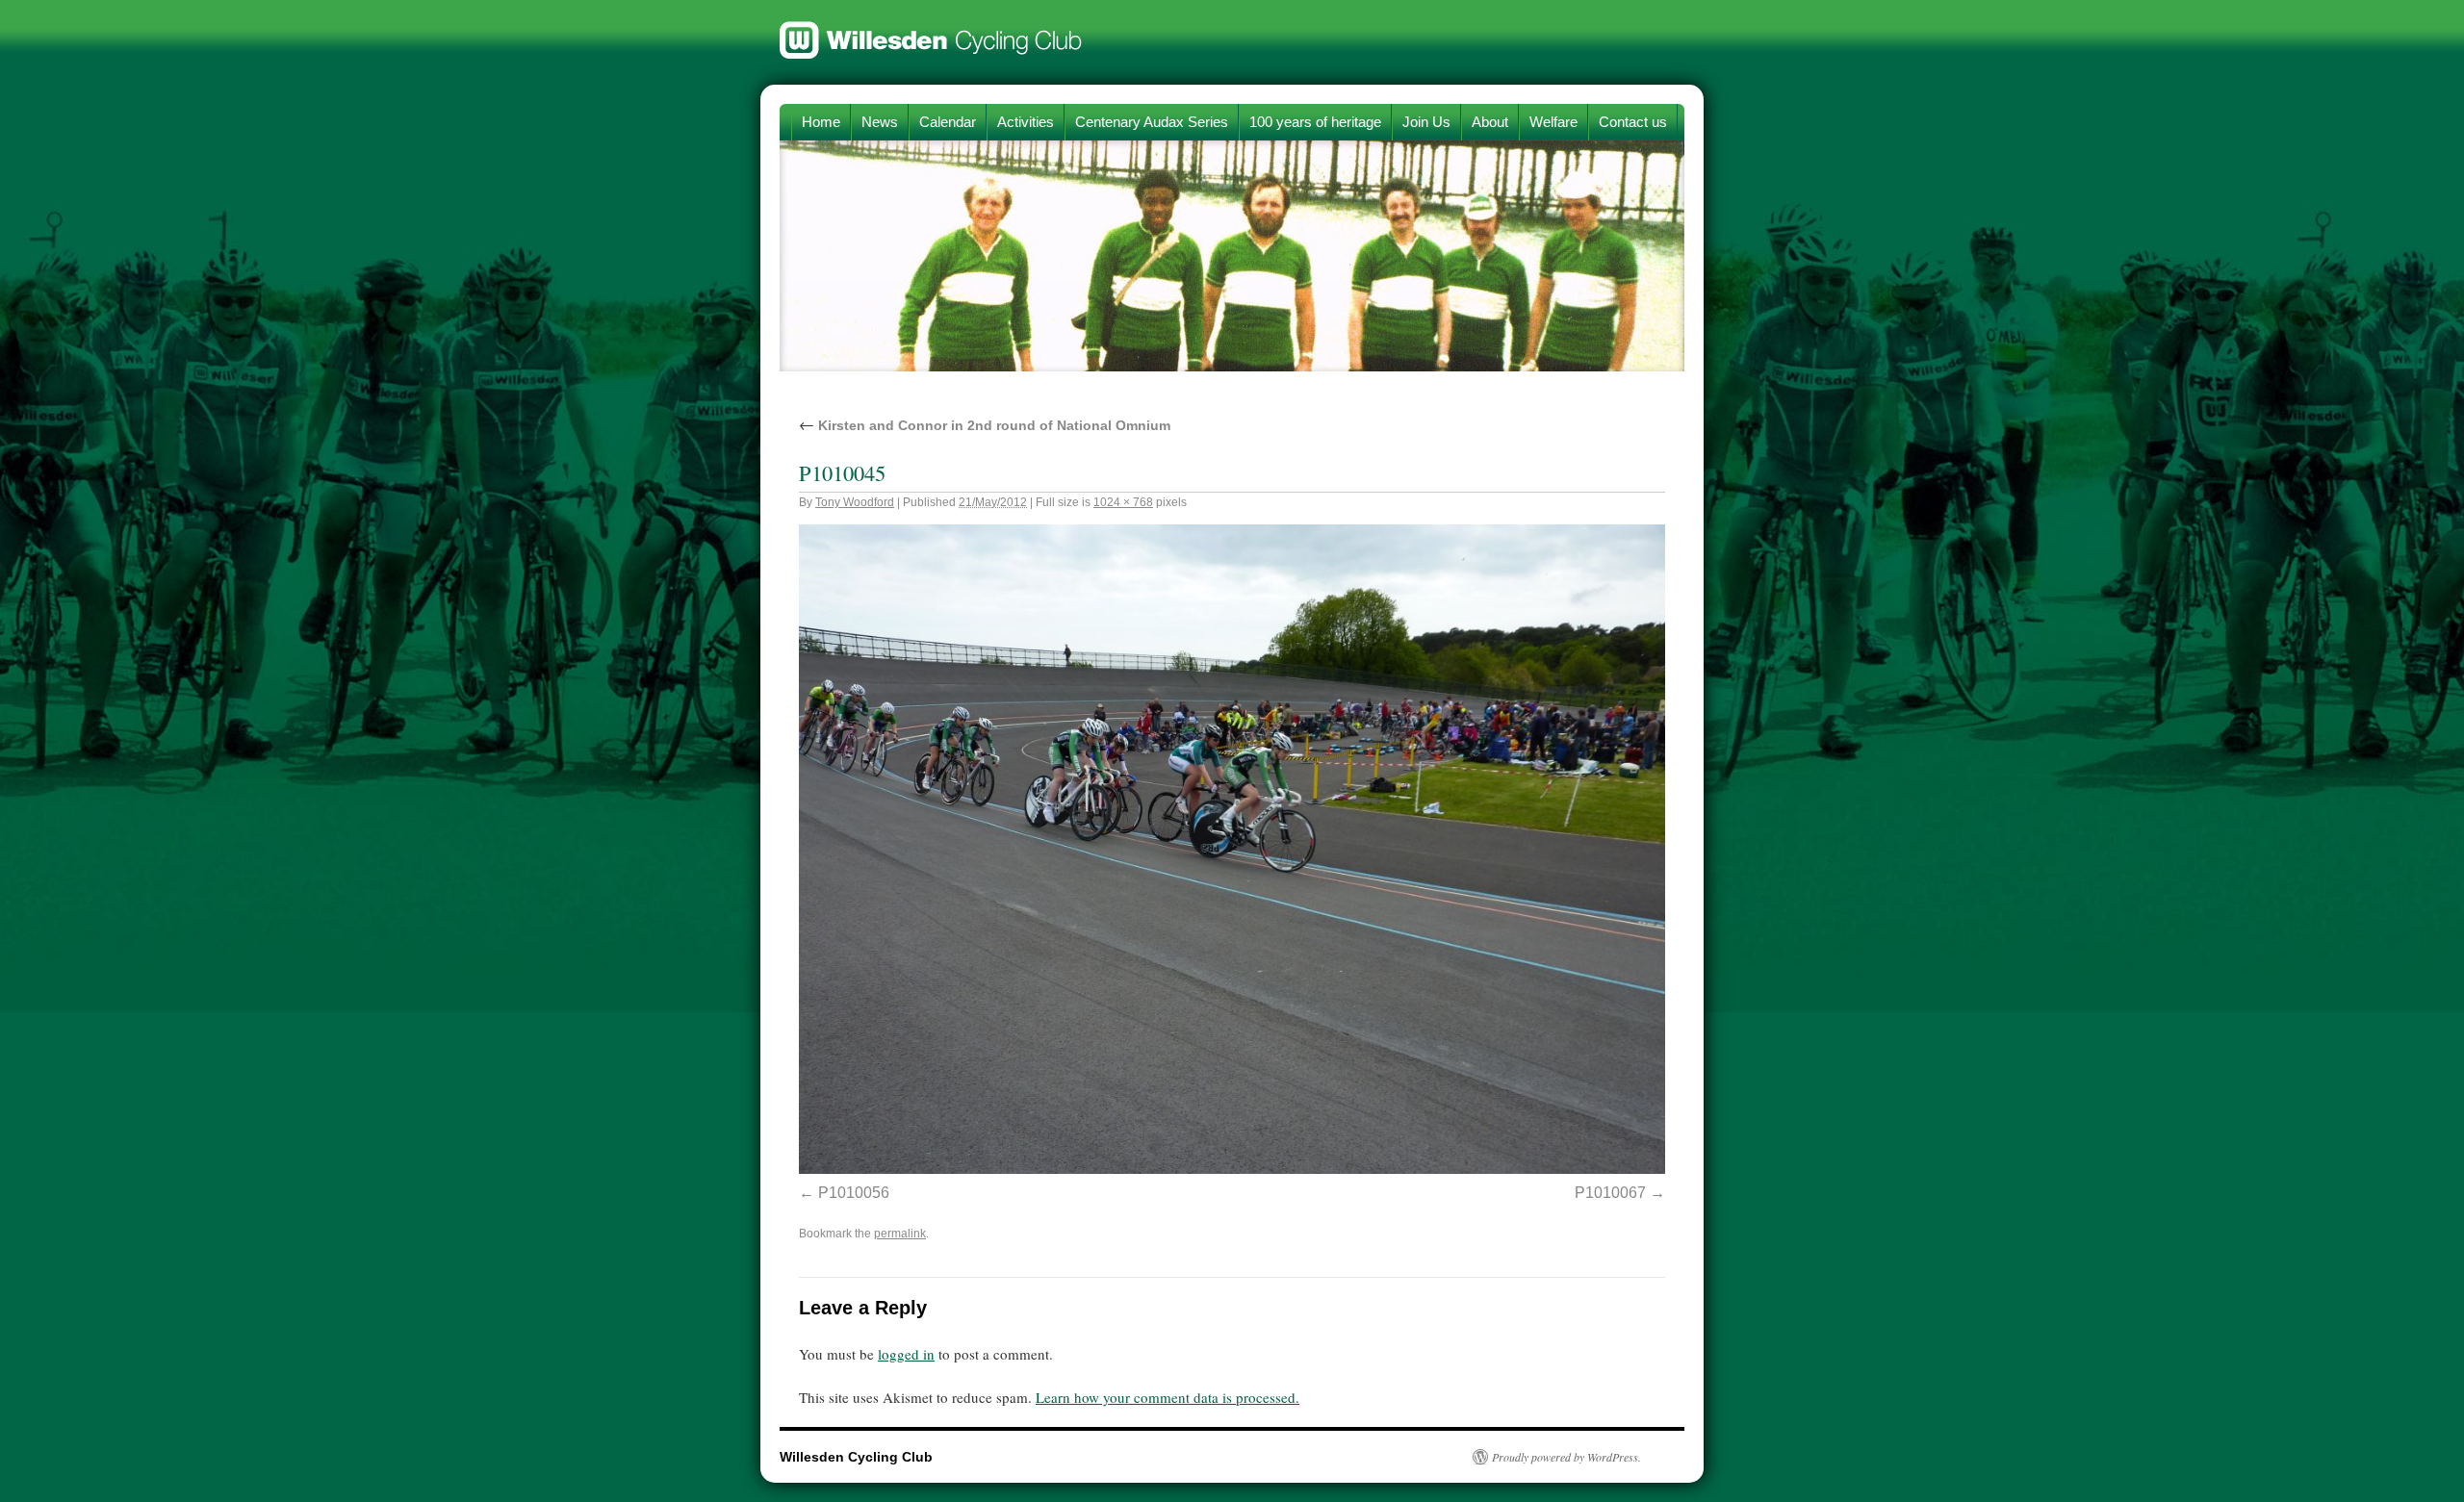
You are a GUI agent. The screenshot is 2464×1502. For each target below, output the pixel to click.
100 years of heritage (1315, 122)
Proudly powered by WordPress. (1566, 1457)
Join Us (1426, 122)
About (1490, 122)
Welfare (1553, 122)
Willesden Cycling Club (931, 31)
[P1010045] (1232, 1168)
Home (821, 122)
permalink (900, 1234)
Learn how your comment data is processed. (1168, 1397)
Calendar (948, 122)
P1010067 (1610, 1193)
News (880, 122)
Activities (1026, 122)
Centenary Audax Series (1152, 122)
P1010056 (854, 1193)
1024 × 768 (1123, 502)
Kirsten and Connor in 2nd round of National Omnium (985, 425)
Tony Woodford (855, 502)
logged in (906, 1354)
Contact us (1633, 122)
